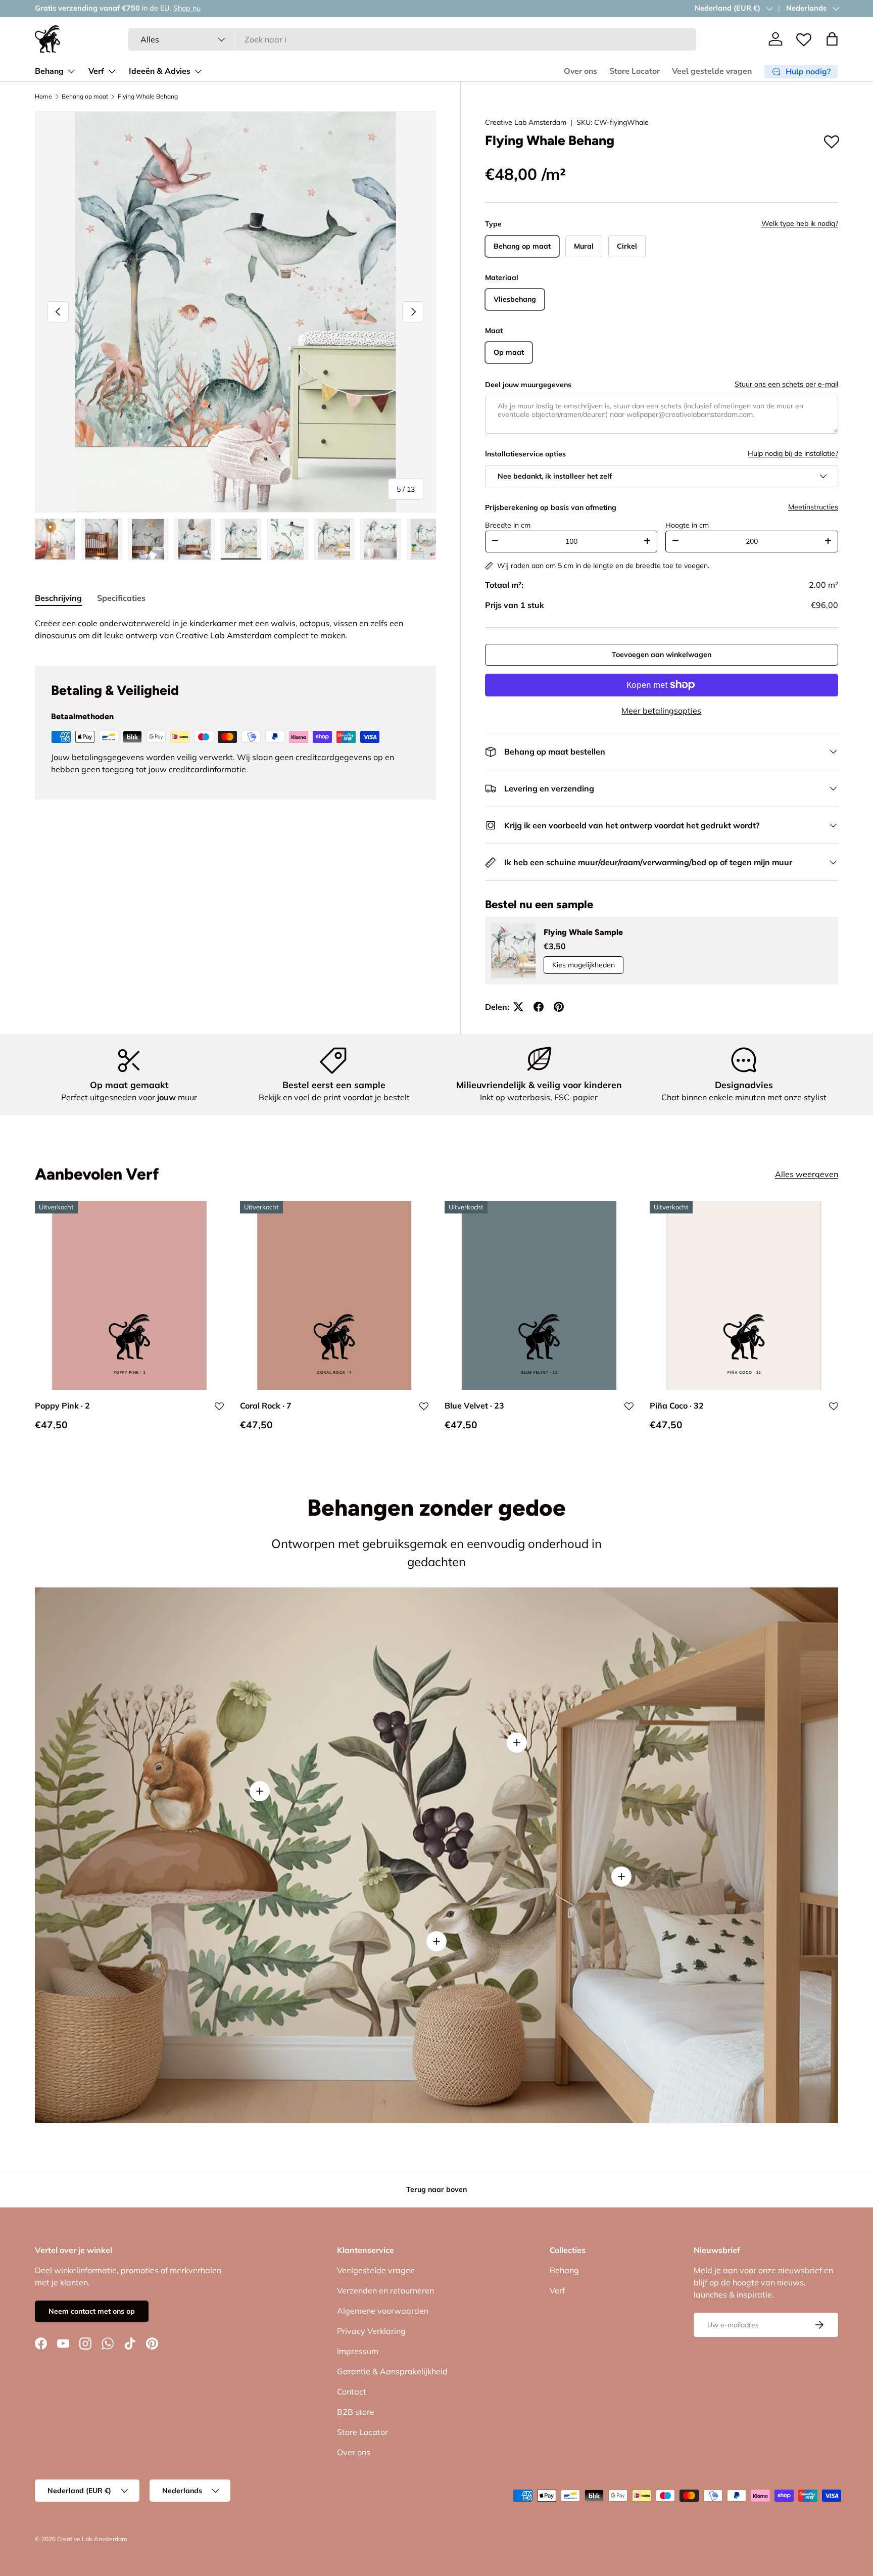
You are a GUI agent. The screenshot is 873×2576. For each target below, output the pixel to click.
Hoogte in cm (687, 525)
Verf (96, 71)
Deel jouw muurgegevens (528, 385)
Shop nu (164, 8)
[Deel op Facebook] (539, 1007)
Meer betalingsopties (661, 711)
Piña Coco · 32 (677, 1406)
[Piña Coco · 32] (744, 1295)
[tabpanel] (235, 629)
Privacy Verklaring (371, 2331)
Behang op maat (85, 97)
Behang (49, 71)
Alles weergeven (807, 1175)
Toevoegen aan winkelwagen (662, 654)
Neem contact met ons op (92, 2311)
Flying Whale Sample (583, 932)
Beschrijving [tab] (58, 598)
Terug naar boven (437, 2189)
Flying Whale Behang (148, 97)
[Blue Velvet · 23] (539, 1295)
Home (43, 97)
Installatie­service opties (525, 454)
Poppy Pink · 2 (62, 1406)
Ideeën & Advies (160, 71)
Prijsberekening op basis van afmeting (551, 507)
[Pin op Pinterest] (559, 1007)
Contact (352, 2392)
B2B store (356, 2412)
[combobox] (413, 39)
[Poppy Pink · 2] (129, 1295)
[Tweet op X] (518, 1007)
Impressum (358, 2351)
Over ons (580, 71)
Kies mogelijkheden (584, 965)
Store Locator (635, 71)
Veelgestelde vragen (376, 2270)
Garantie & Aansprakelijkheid (392, 2371)
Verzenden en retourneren (385, 2290)
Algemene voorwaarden (383, 2311)
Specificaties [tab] (121, 598)
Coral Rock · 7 (266, 1406)
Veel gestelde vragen (712, 71)
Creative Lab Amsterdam (526, 122)
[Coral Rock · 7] (334, 1295)
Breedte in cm (508, 525)
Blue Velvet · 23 (474, 1406)
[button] (832, 39)
